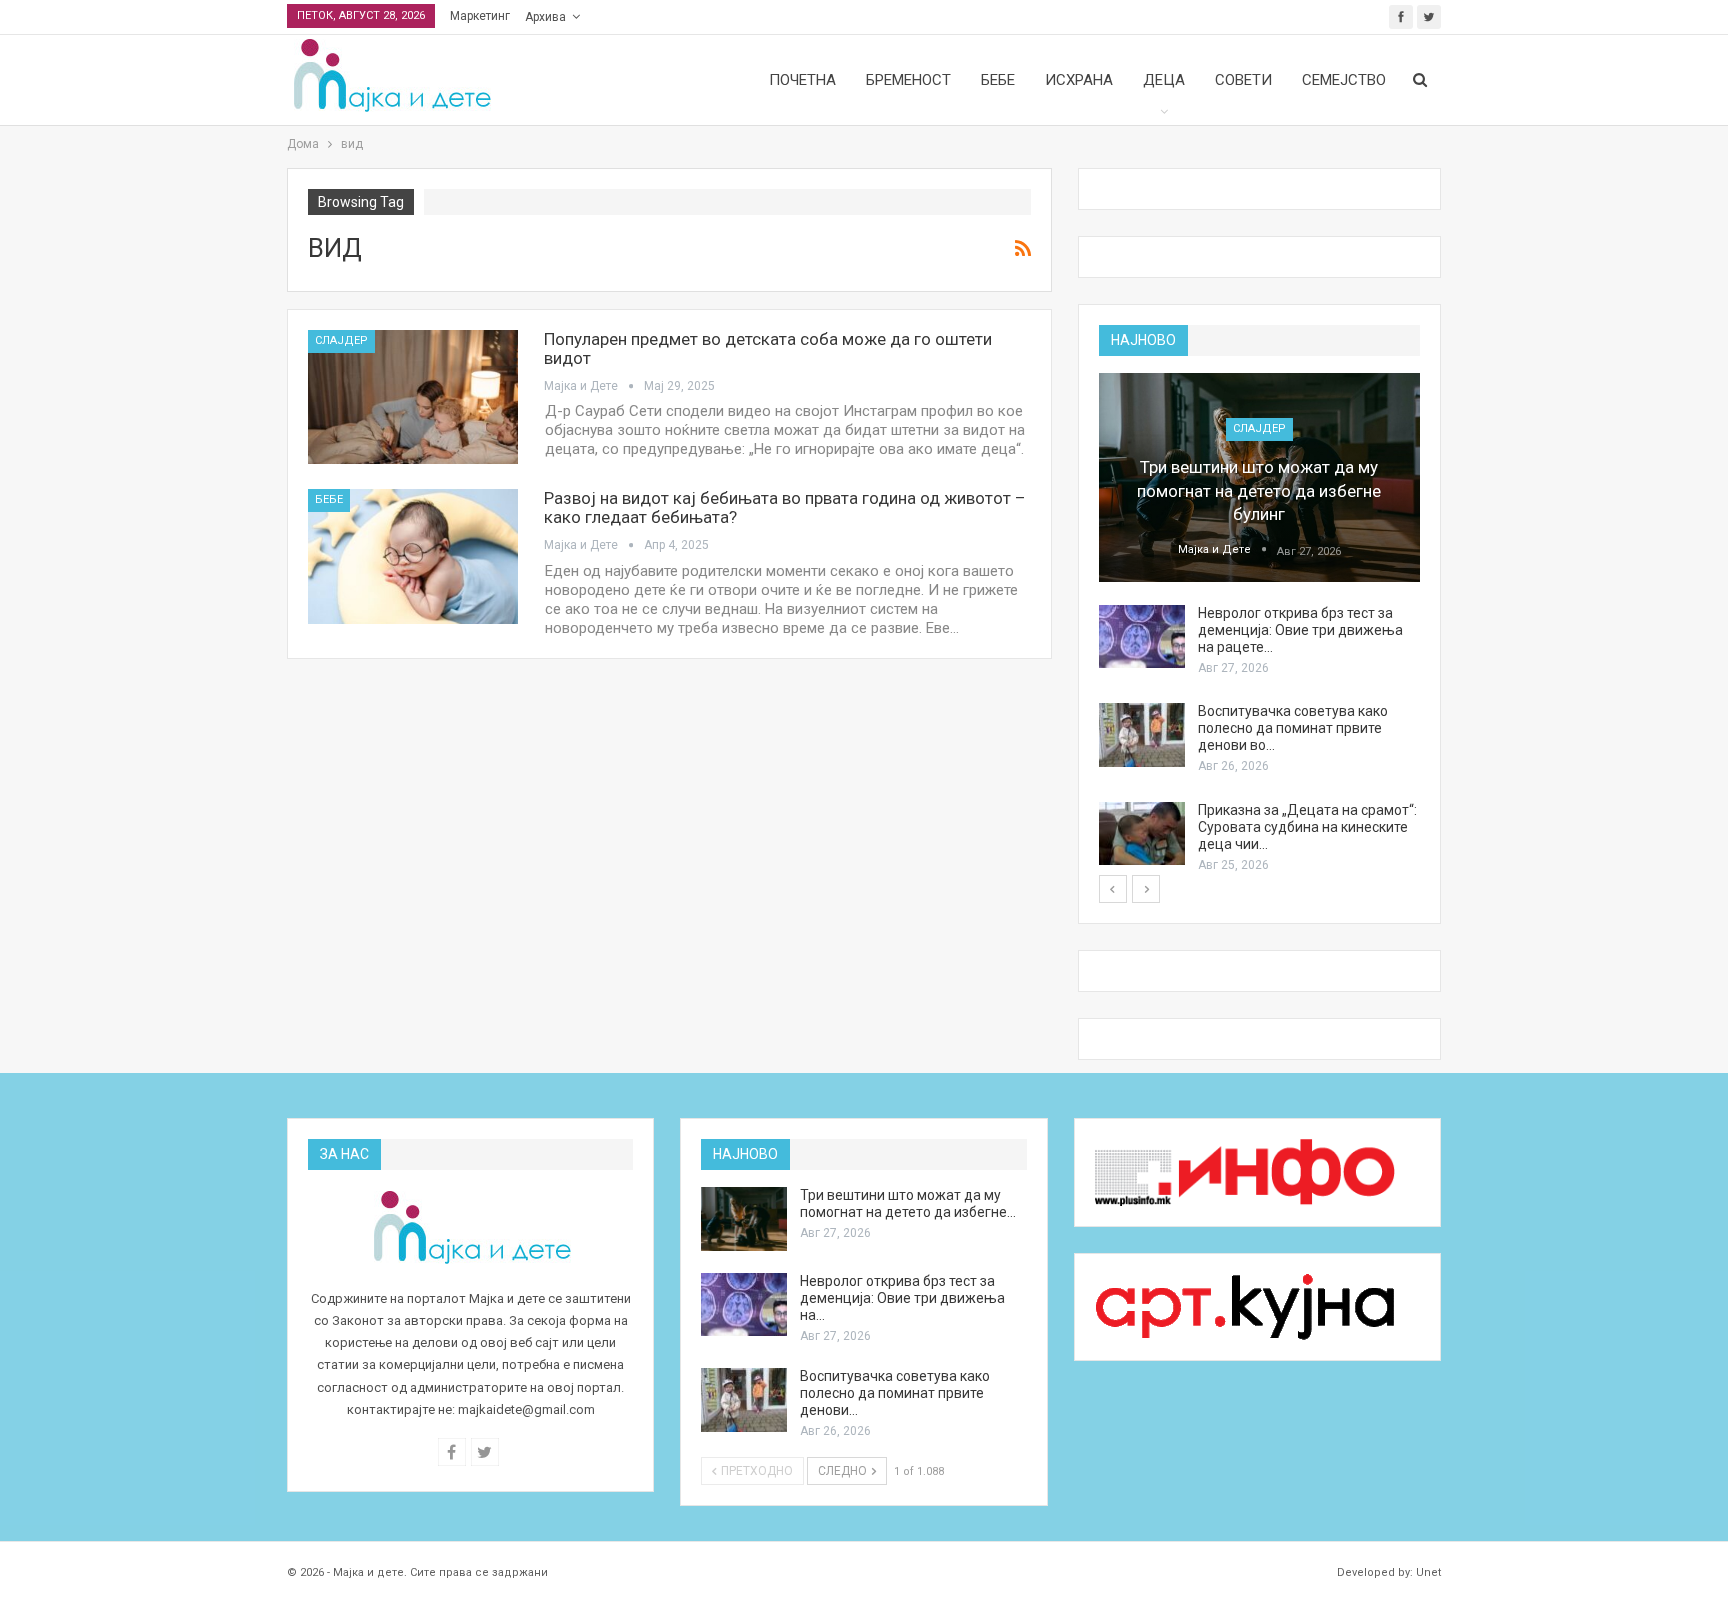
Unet (1428, 1572)
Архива (545, 17)
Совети (1243, 80)
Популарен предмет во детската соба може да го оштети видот (768, 348)
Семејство (1344, 80)
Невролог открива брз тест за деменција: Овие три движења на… (902, 1298)
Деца (1164, 80)
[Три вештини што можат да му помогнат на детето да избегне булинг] (1259, 477)
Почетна (802, 80)
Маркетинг (480, 16)
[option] (1259, 624)
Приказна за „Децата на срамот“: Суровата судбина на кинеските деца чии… (1307, 827)
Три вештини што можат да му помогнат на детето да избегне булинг (1259, 491)
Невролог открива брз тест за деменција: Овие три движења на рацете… (1300, 630)
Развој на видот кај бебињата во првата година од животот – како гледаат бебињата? (785, 507)
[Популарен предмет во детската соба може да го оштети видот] (413, 397)
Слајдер (341, 340)
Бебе (998, 80)
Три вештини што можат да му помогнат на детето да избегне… (908, 1203)
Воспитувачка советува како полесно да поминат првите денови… (895, 1393)
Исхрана (1079, 80)
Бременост (908, 80)
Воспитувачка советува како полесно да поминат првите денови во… (1293, 728)
